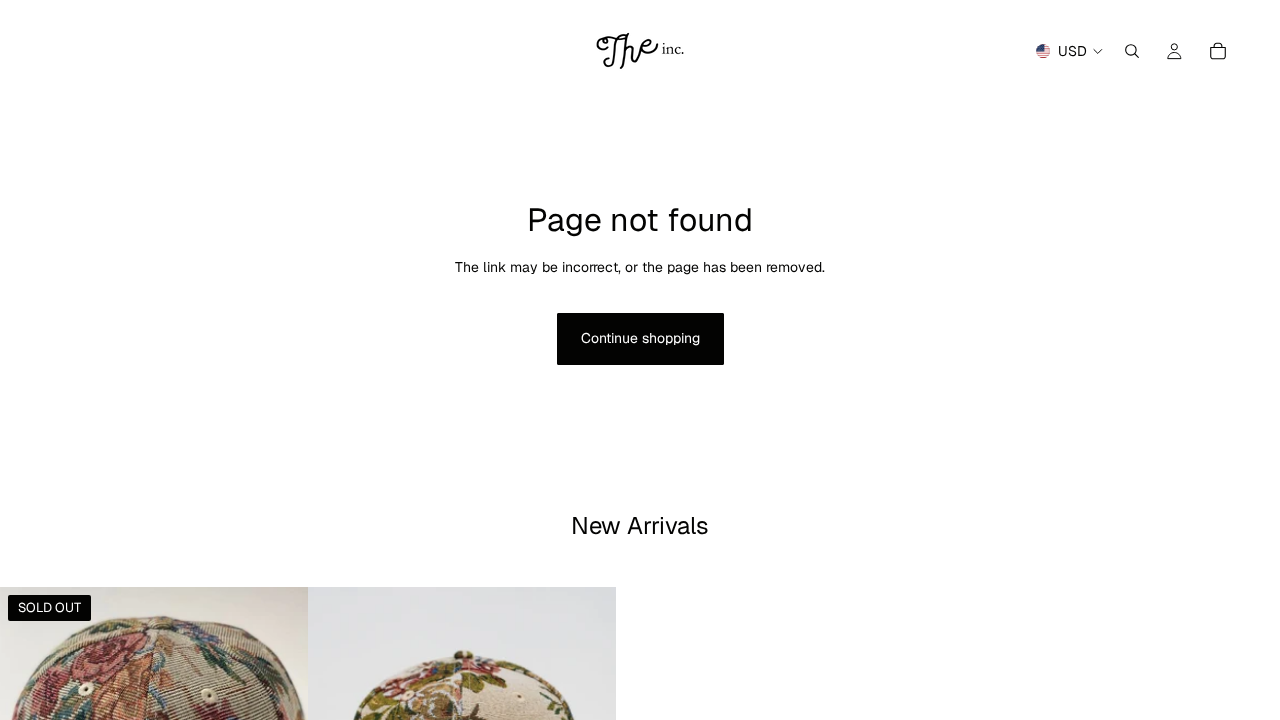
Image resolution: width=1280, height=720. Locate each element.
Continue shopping (640, 338)
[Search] (1132, 51)
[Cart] (1218, 51)
